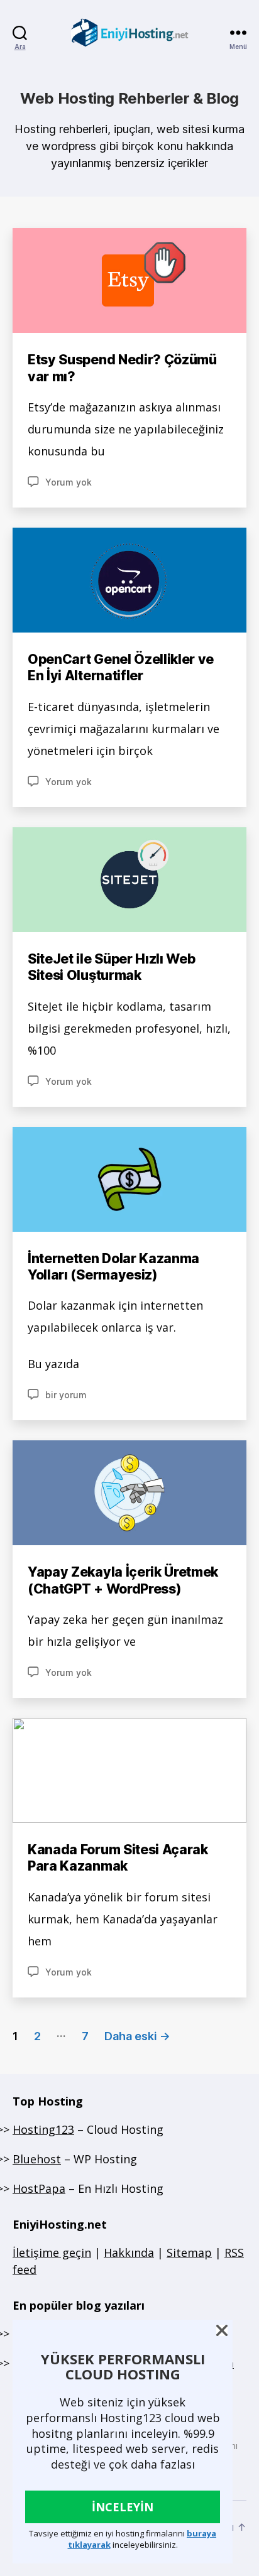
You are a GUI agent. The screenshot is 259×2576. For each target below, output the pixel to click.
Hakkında (129, 2253)
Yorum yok (69, 482)
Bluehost (37, 2159)
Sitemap (189, 2253)
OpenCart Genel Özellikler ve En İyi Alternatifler (121, 667)
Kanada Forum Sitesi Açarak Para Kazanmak (118, 1858)
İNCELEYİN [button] (123, 2507)
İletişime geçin (52, 2253)
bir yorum (66, 1395)
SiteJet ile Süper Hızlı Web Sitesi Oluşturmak (112, 967)
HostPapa (39, 2188)
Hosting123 (43, 2129)
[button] (222, 2330)
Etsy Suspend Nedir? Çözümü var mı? (122, 368)
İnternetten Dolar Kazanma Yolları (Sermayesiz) (113, 1267)
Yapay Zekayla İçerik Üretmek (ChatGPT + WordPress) (123, 1580)
